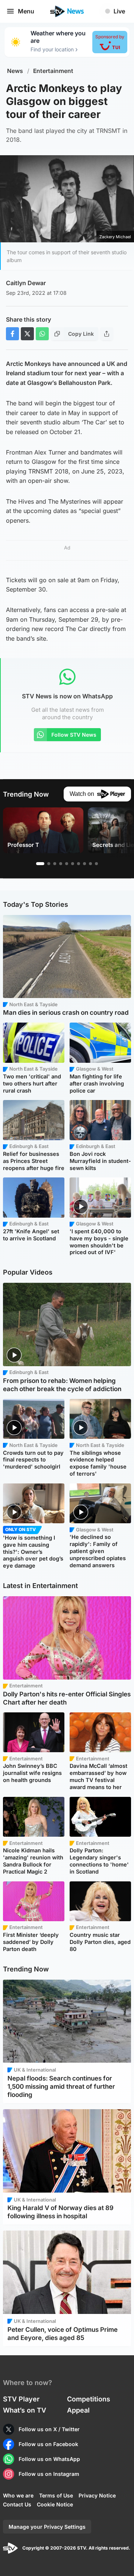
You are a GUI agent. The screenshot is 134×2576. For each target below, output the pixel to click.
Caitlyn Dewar (26, 283)
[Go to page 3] (55, 864)
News (15, 71)
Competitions (89, 2399)
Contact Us (17, 2504)
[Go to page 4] (61, 864)
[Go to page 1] (40, 864)
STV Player (21, 2399)
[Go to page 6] (73, 864)
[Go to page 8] (84, 864)
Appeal (78, 2410)
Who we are (18, 2495)
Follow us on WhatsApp (49, 2459)
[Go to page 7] (79, 864)
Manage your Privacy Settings (47, 2527)
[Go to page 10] (96, 864)
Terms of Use (56, 2495)
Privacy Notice (97, 2495)
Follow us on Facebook (48, 2444)
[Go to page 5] (67, 864)
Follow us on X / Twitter (49, 2429)
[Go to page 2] (49, 864)
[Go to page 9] (90, 864)
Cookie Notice (55, 2504)
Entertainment (53, 71)
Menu (26, 11)
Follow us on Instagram (49, 2474)
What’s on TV (25, 2410)
